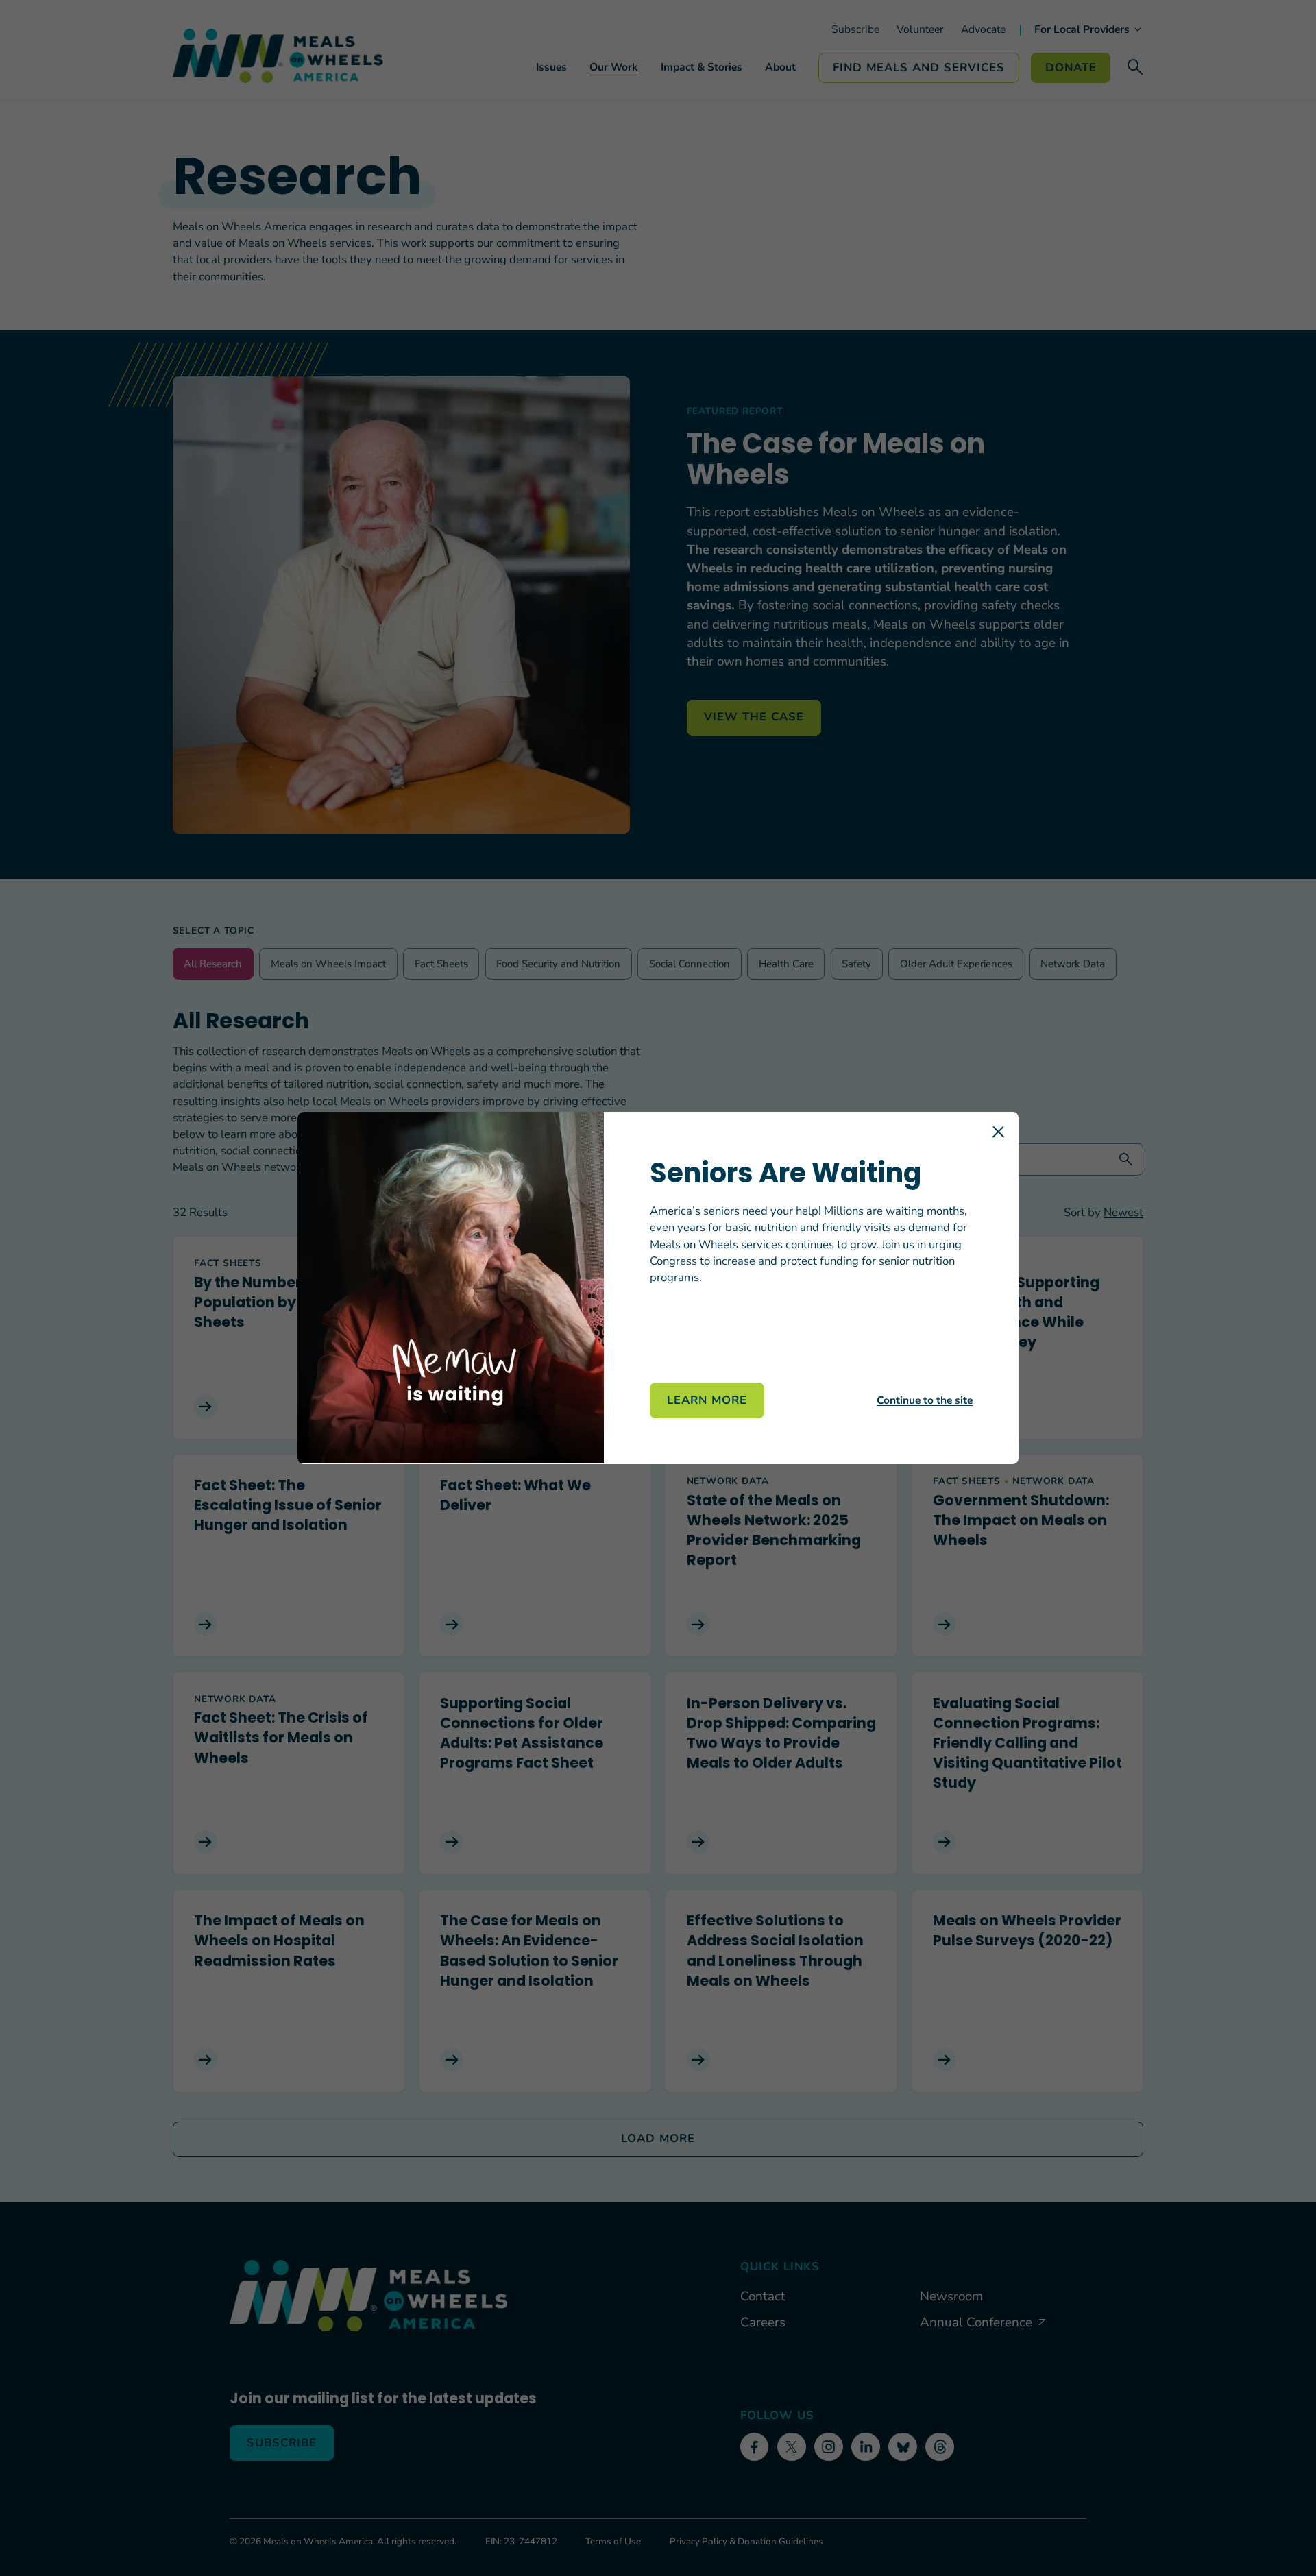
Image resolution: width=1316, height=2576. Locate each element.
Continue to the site (925, 1400)
